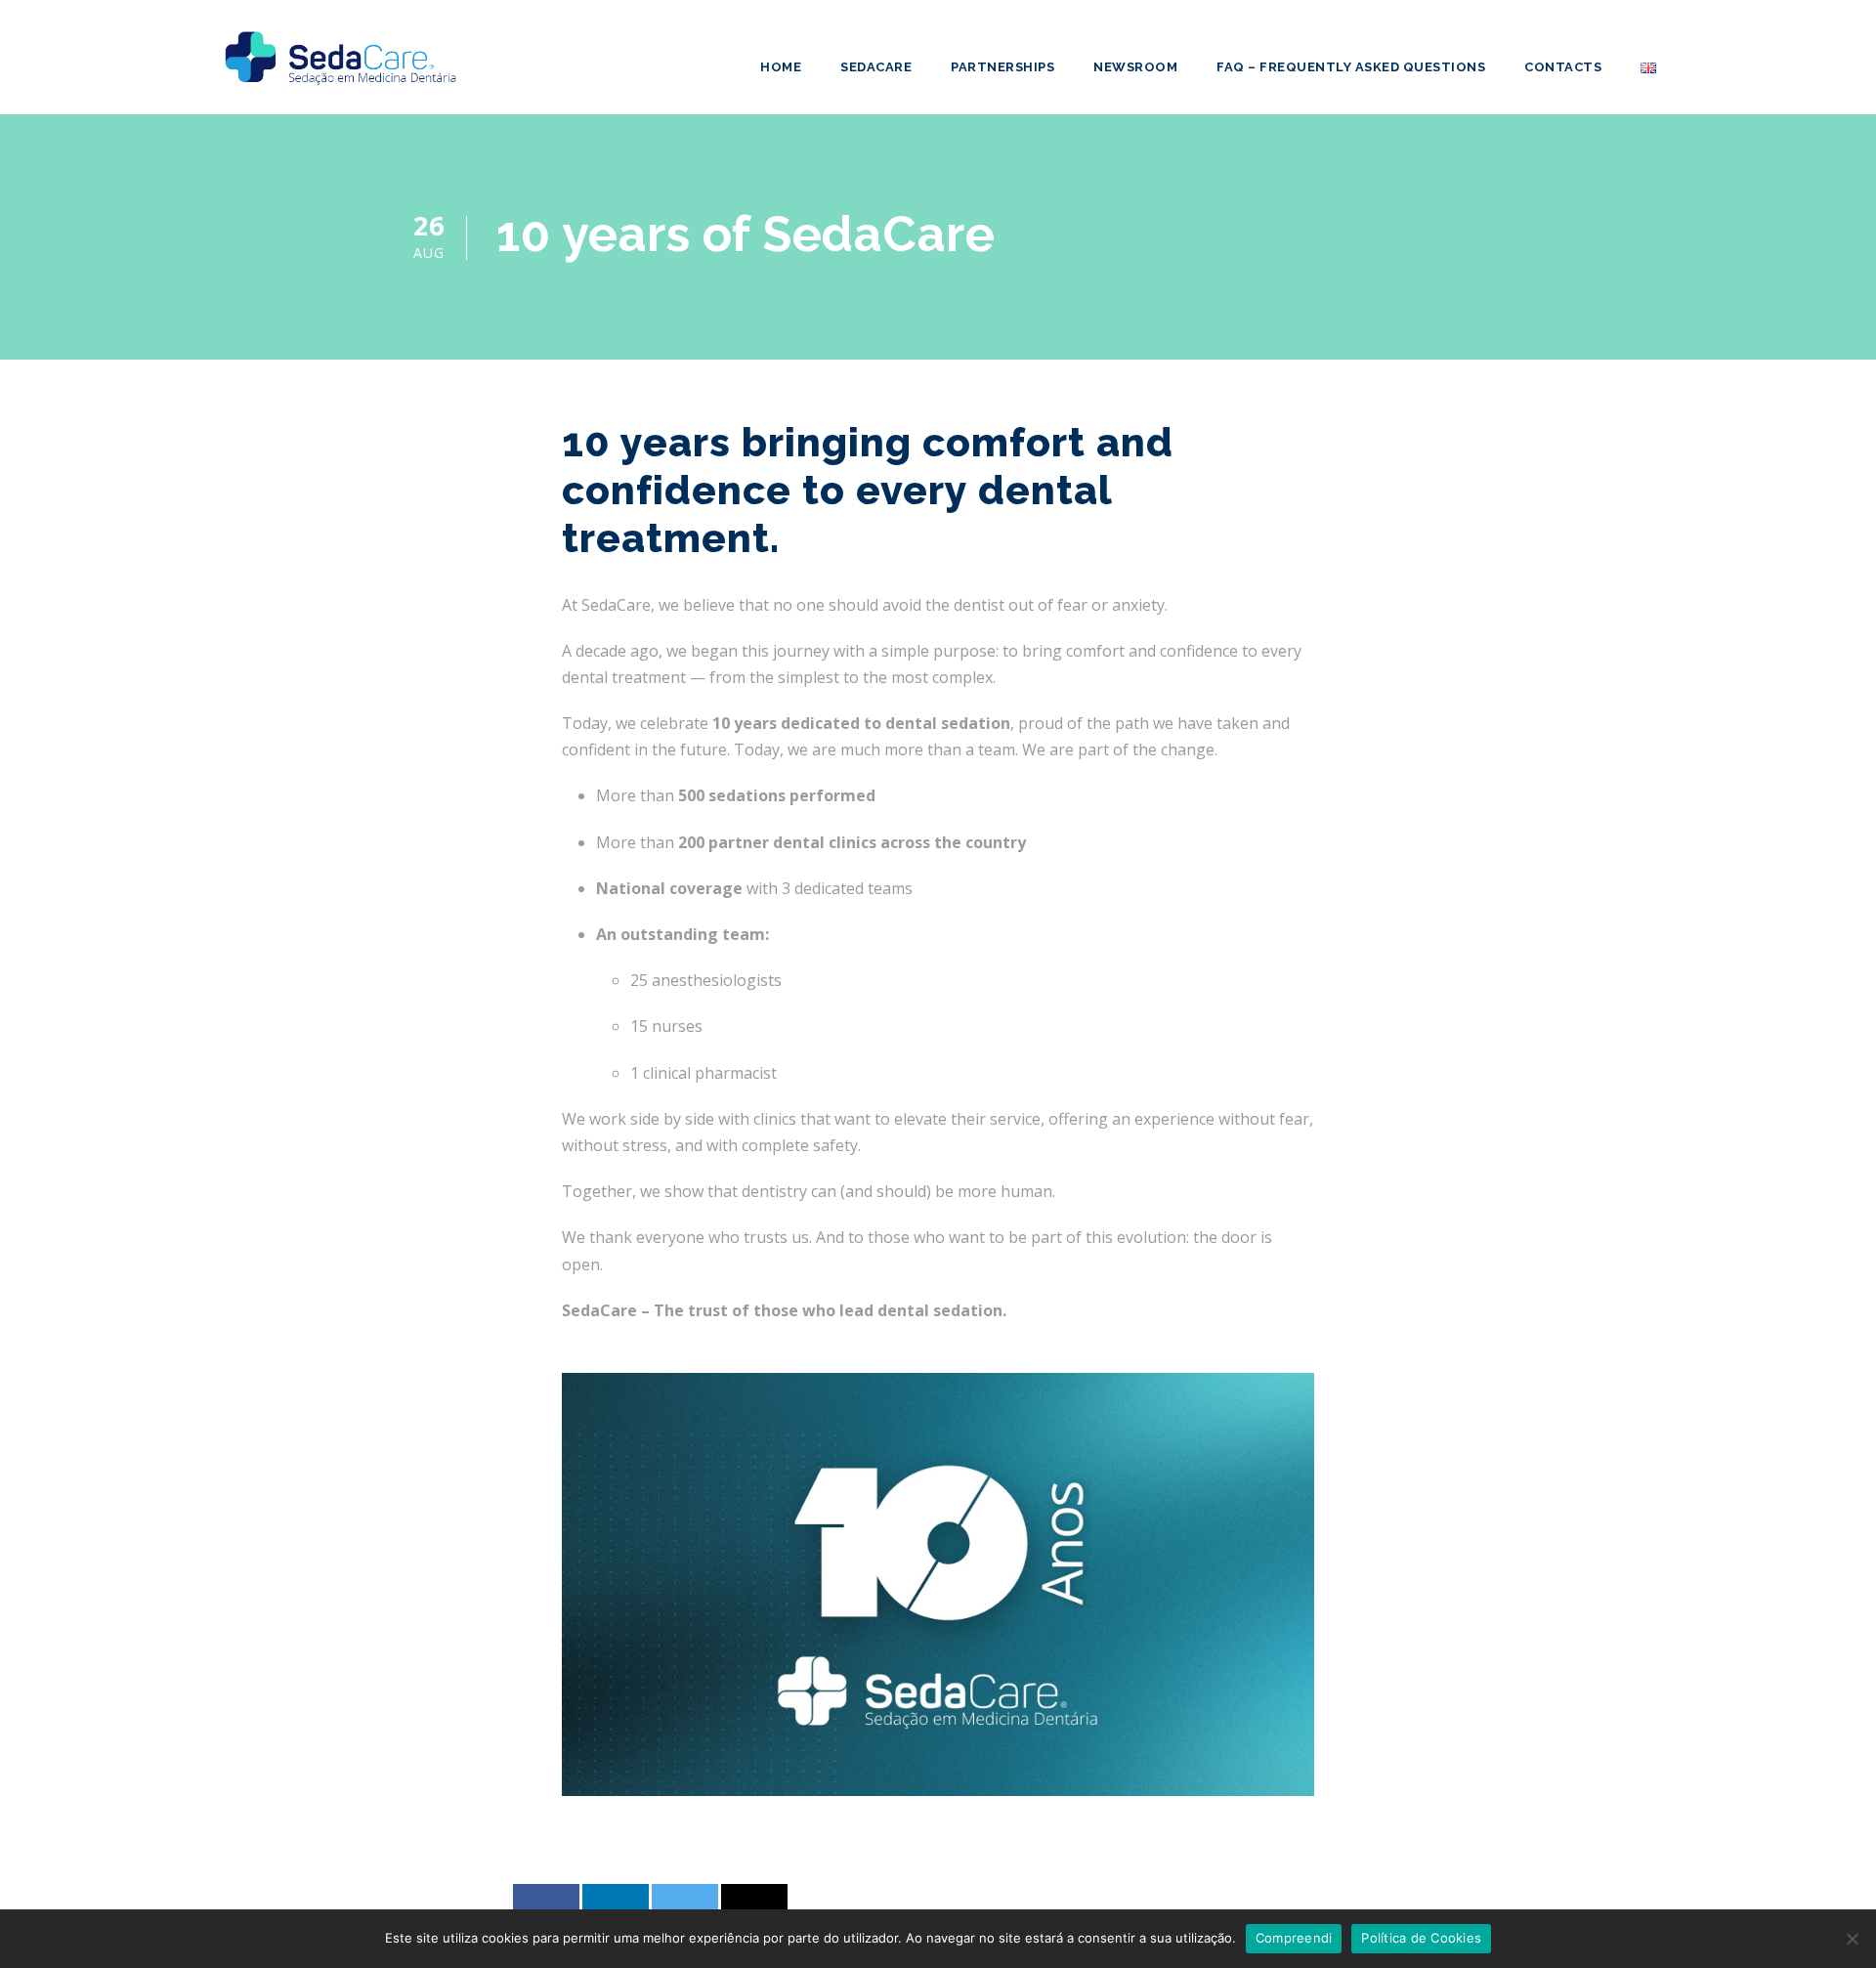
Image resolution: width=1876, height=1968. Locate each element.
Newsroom (1135, 67)
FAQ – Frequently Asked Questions (1351, 67)
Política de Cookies (1421, 1938)
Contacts (1563, 67)
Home (781, 67)
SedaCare (876, 67)
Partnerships (1002, 67)
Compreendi (1294, 1938)
